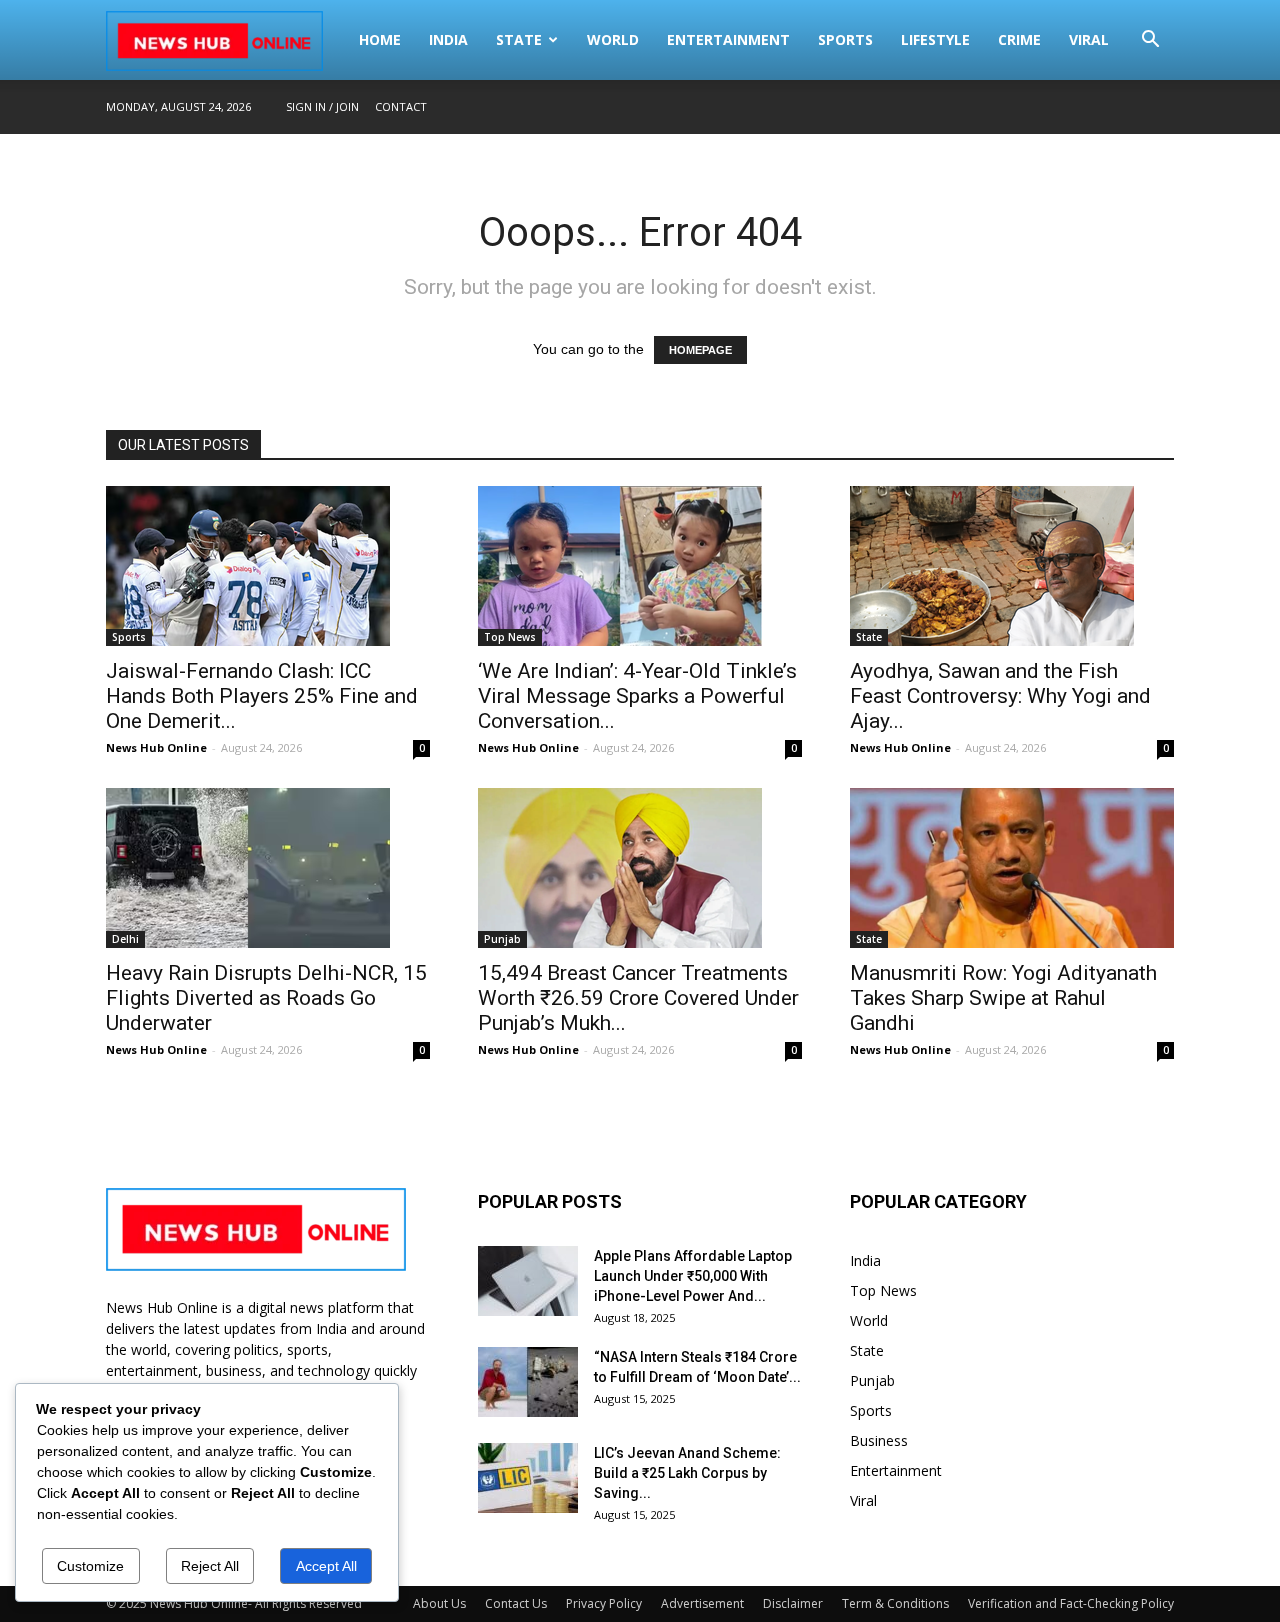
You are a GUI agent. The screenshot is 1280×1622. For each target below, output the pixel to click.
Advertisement (702, 1603)
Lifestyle (935, 39)
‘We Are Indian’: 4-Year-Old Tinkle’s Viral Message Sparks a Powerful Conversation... (637, 696)
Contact (401, 106)
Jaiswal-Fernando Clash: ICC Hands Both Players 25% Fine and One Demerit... (262, 696)
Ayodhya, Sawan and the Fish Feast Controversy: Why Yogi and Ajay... (1000, 696)
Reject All (210, 1566)
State (519, 39)
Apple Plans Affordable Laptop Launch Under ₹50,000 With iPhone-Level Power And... (693, 1276)
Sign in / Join (322, 106)
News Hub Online (156, 747)
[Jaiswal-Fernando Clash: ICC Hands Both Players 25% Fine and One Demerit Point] (268, 566)
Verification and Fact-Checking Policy (1071, 1603)
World (613, 39)
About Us (439, 1603)
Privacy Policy (604, 1603)
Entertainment (728, 39)
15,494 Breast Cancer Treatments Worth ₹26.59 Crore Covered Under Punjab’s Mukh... (638, 998)
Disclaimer (793, 1603)
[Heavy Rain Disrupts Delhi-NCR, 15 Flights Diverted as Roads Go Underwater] (268, 868)
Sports (845, 39)
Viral (1089, 39)
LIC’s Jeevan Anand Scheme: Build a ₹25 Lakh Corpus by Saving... (687, 1473)
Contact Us (516, 1603)
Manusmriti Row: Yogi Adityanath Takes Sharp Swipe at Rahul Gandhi (1003, 998)
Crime (1019, 39)
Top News (510, 637)
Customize (90, 1566)
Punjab (502, 939)
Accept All (326, 1566)
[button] (1150, 41)
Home (380, 39)
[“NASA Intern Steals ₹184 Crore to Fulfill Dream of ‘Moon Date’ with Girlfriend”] (528, 1382)
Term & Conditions (895, 1603)
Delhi (125, 939)
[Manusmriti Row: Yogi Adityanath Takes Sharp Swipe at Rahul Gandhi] (1012, 868)
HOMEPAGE (700, 350)
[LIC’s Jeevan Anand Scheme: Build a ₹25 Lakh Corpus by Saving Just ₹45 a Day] (528, 1478)
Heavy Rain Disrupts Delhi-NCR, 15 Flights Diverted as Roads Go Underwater (266, 998)
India (448, 39)
